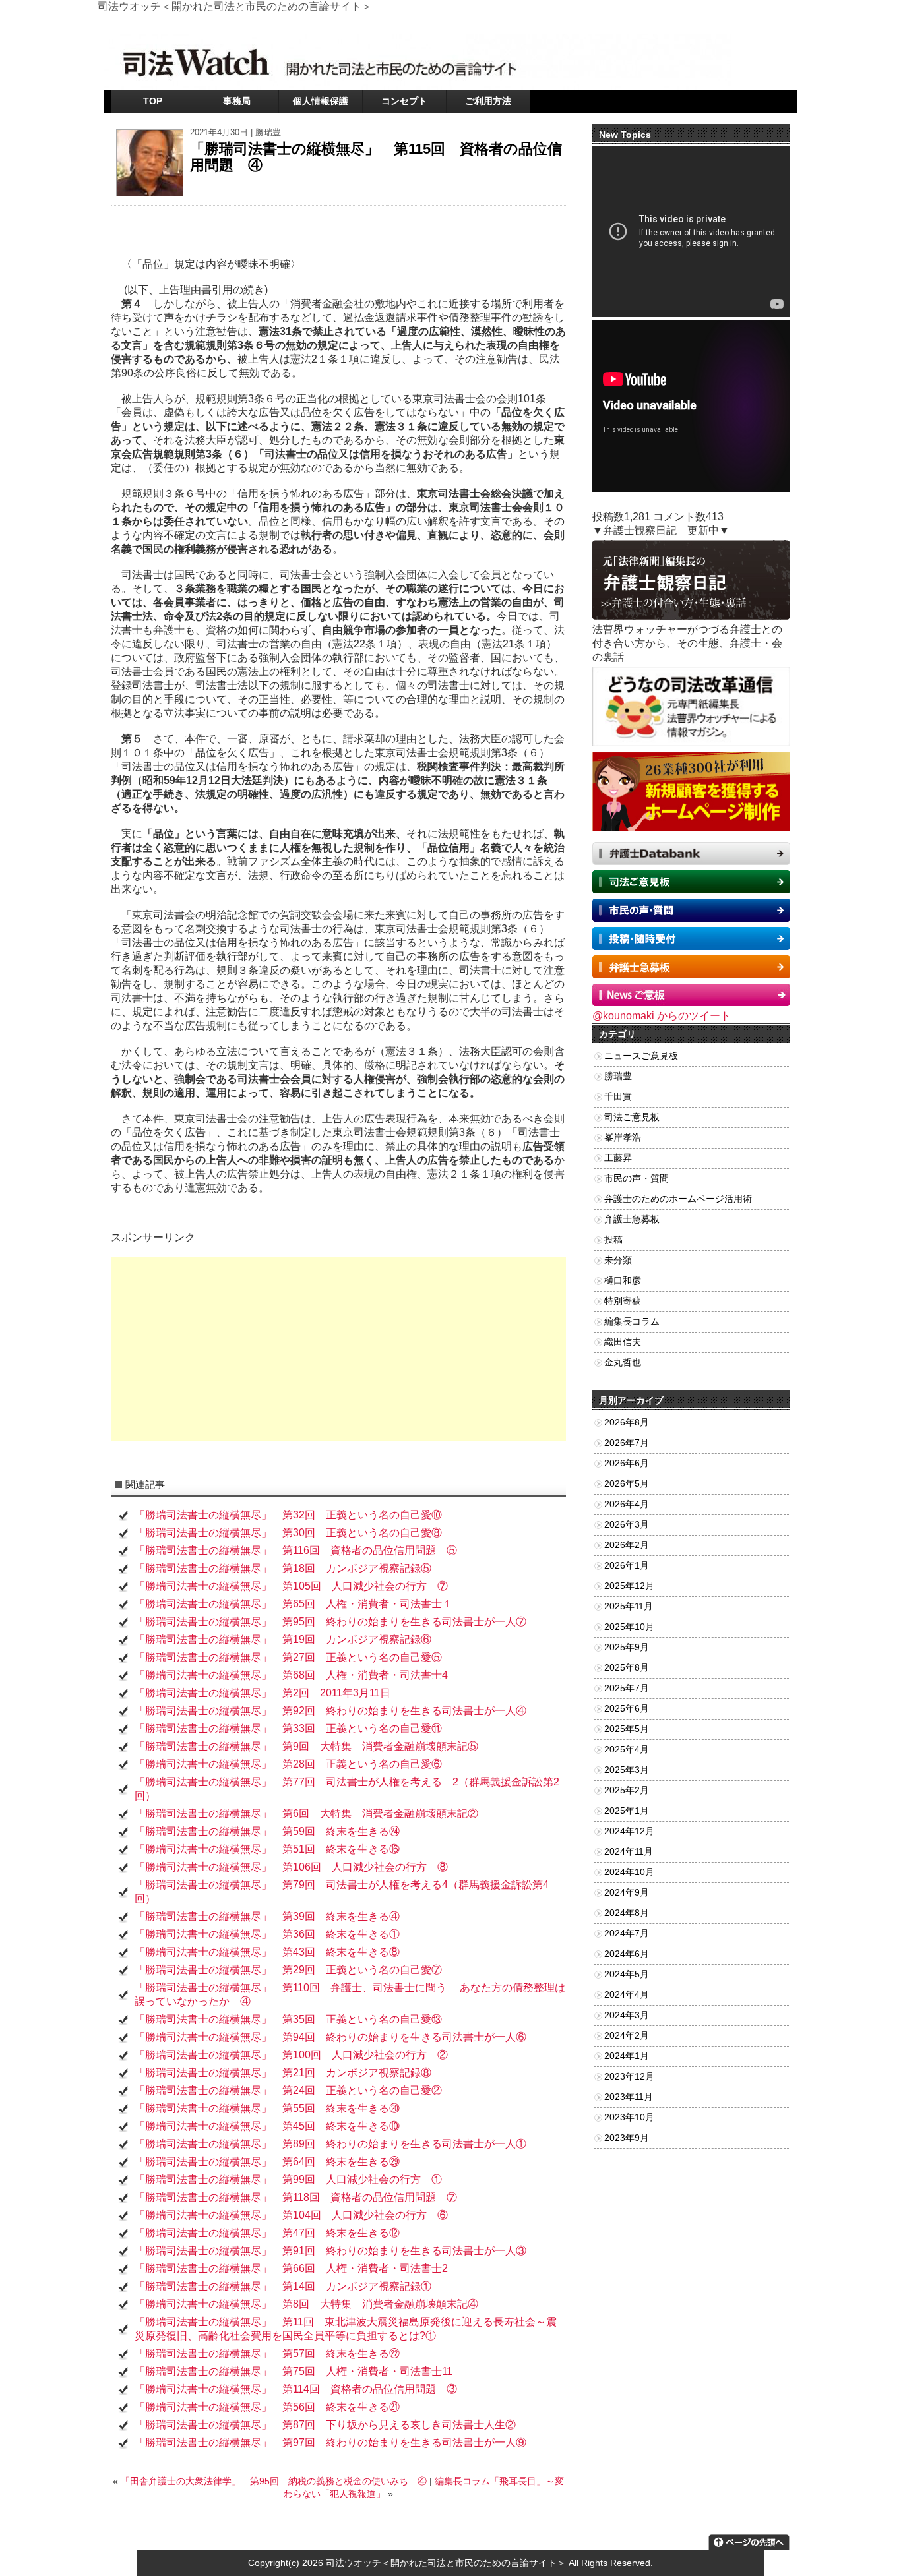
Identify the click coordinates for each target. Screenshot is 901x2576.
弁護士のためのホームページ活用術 (678, 1199)
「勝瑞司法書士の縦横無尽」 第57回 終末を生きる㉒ (267, 2353)
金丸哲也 (623, 1363)
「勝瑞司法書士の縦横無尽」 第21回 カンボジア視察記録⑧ (283, 2073)
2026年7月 (627, 1443)
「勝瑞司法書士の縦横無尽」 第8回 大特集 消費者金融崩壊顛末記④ (306, 2304)
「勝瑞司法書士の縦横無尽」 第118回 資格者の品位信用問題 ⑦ (296, 2197)
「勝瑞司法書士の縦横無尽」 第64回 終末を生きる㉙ (267, 2162)
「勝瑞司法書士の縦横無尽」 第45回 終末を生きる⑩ (267, 2126)
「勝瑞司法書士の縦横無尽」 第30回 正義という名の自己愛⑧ (288, 1533)
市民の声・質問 (637, 1179)
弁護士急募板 (632, 1219)
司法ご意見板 (632, 1117)
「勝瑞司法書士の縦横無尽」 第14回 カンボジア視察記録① (288, 2286)
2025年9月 (627, 1647)
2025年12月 (629, 1586)
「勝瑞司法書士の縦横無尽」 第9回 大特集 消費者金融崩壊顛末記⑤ (306, 1746)
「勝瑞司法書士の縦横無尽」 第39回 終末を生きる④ (267, 1916)
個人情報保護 (321, 101)
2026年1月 (627, 1566)
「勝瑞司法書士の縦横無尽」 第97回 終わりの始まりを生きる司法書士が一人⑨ (330, 2442)
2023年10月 (629, 2117)
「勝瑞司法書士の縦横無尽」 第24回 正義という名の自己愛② (288, 2090)
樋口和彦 (623, 1281)
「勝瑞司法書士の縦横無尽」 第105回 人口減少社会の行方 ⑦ (291, 1586)
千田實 (618, 1097)
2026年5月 (627, 1484)
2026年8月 (627, 1423)
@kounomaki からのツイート (662, 1016)
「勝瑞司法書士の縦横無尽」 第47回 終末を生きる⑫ (267, 2233)
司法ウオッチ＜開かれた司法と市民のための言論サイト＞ (446, 2563)
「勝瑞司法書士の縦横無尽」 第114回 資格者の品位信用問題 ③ (296, 2389)
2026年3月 (627, 1525)
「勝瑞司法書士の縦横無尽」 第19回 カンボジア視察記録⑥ (283, 1639)
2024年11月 (629, 1852)
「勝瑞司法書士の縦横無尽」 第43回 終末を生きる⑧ (267, 1952)
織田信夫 (623, 1342)
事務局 (237, 101)
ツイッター (651, 23)
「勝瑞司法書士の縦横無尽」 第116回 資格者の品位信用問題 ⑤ (296, 1550)
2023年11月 (629, 2097)
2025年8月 (627, 1668)
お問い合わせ (705, 23)
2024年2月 (627, 2036)
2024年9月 (627, 1893)
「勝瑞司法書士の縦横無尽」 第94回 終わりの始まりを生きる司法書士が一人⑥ (330, 2037)
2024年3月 (627, 2015)
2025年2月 (627, 1790)
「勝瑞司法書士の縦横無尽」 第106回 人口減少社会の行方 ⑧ (291, 1867)
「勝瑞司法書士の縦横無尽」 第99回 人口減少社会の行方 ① (288, 2179)
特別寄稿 (623, 1301)
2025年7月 (627, 1688)
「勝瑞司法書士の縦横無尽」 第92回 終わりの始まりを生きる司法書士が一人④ (330, 1711)
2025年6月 (627, 1709)
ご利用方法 (488, 101)
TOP (153, 101)
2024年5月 (627, 1974)
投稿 (613, 1240)
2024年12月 (629, 1831)
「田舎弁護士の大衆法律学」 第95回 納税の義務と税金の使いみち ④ (274, 2481)
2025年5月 (627, 1729)
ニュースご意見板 (641, 1056)
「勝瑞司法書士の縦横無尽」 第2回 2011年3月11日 (263, 1693)
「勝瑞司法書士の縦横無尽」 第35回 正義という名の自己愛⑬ (288, 2019)
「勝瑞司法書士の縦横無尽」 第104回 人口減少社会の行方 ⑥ (291, 2215)
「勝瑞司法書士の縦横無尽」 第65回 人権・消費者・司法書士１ (294, 1604)
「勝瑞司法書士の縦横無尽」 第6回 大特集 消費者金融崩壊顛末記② (306, 1813)
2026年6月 (627, 1463)
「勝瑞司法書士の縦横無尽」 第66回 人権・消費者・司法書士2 (291, 2268)
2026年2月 (627, 1545)
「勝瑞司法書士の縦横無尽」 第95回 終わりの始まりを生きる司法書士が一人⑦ (330, 1622)
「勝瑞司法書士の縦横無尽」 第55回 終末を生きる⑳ (267, 2108)
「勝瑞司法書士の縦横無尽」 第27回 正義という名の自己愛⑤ (288, 1657)
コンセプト (404, 101)
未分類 (618, 1260)
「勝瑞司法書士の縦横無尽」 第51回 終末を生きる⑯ (267, 1849)
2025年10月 (629, 1627)
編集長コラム (632, 1322)
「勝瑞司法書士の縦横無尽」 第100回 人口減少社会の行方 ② (291, 2055)
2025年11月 (629, 1606)
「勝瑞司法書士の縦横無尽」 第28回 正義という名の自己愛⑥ (288, 1764)
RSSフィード (764, 23)
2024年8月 (627, 1913)
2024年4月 (627, 1995)
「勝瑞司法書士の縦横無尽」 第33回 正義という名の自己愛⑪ (288, 1728)
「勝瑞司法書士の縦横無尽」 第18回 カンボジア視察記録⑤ (283, 1568)
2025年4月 (627, 1750)
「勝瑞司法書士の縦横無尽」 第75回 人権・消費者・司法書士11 (294, 2371)
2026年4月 (627, 1504)
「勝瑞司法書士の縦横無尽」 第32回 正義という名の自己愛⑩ (288, 1515)
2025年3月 (627, 1770)
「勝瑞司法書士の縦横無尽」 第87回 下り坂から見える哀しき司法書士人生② (325, 2425)
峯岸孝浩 (623, 1138)
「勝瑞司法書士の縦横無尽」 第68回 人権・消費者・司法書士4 (291, 1675)
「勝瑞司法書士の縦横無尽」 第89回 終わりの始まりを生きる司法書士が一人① (330, 2144)
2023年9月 (627, 2138)
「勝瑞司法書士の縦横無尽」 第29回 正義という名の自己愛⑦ (288, 1970)
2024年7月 (627, 1933)
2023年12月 (629, 2077)
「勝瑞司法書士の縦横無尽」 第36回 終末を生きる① (267, 1934)
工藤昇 (618, 1158)
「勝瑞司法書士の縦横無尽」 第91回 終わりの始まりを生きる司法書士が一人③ (330, 2251)
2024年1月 (627, 2056)
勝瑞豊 (268, 132)
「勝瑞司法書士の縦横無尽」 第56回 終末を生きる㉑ (267, 2407)
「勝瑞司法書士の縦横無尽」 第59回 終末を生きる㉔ (267, 1831)
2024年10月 (629, 1872)
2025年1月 (627, 1811)
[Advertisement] (338, 1349)
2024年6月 (627, 1954)
